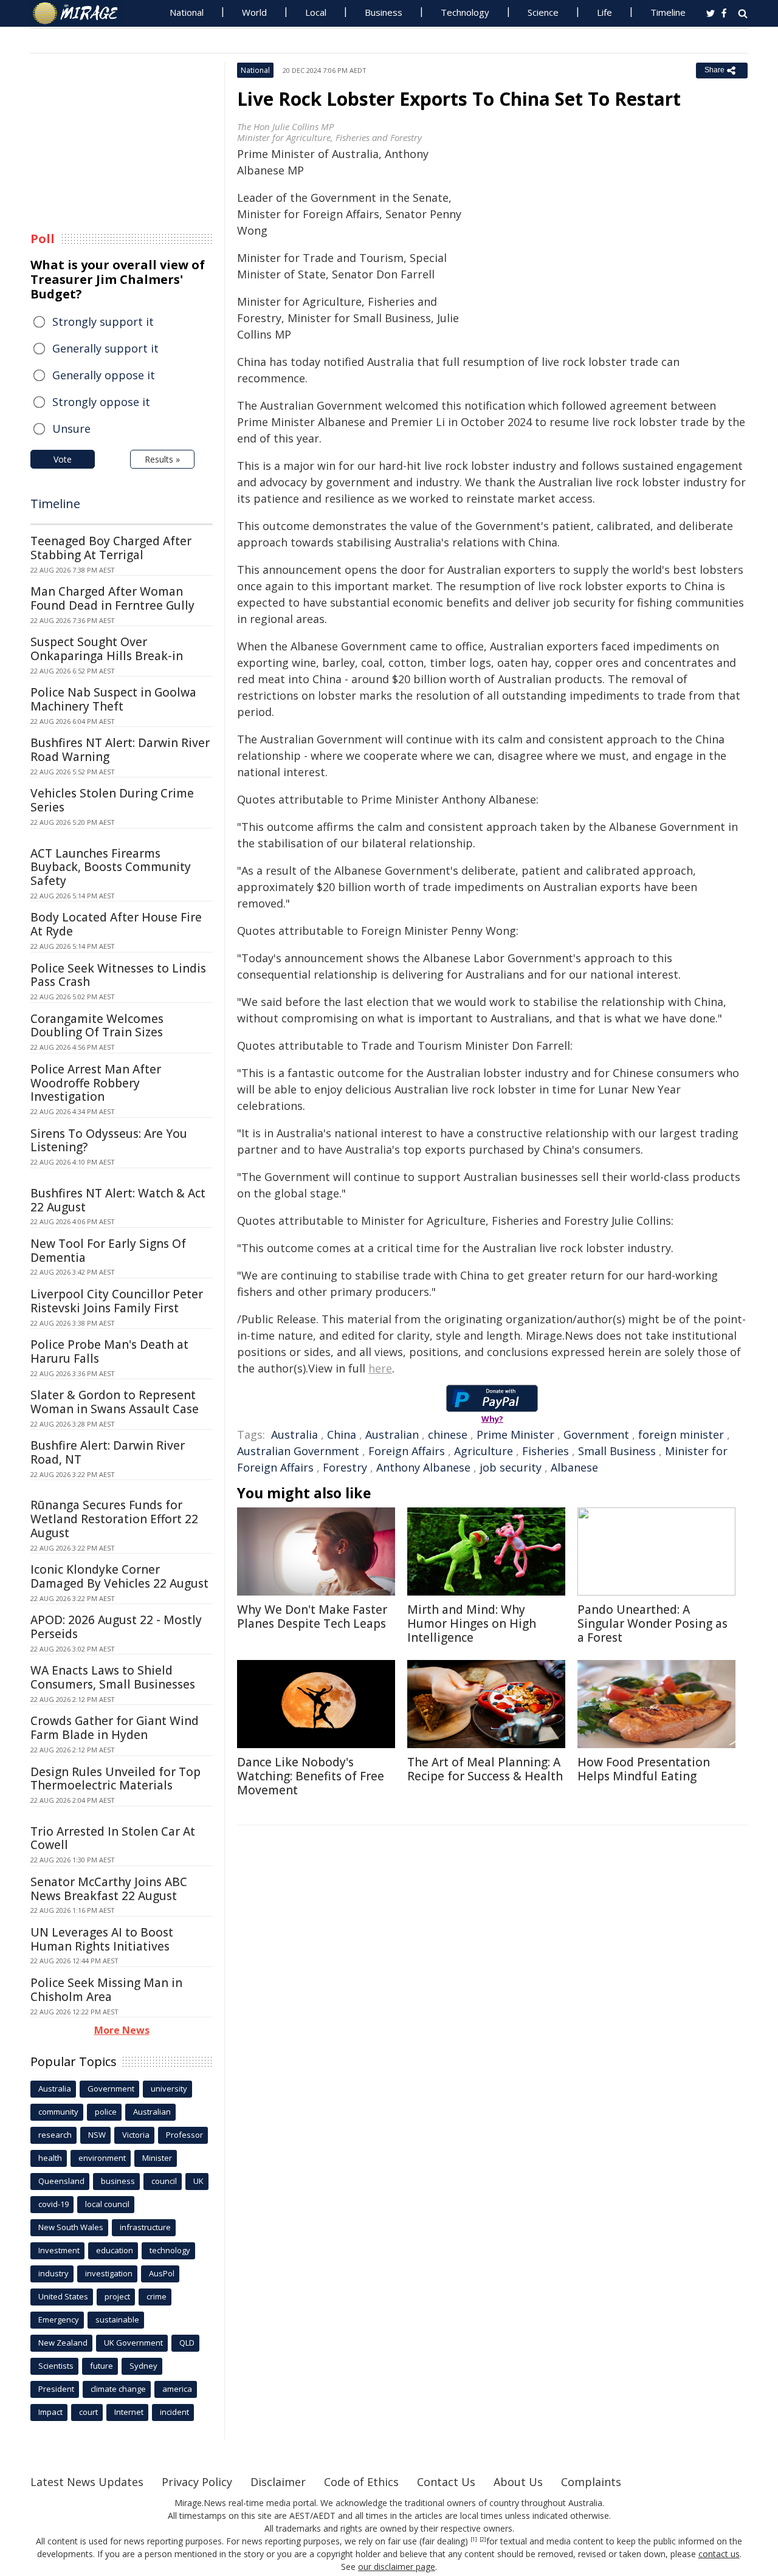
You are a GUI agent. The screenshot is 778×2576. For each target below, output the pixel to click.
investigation (109, 2273)
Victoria (136, 2135)
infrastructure (145, 2227)
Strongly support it (103, 322)
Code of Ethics (361, 2482)
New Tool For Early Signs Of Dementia (108, 1251)
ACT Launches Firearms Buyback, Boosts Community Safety (111, 867)
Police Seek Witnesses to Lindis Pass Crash (118, 975)
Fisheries (546, 1451)
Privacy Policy (197, 2482)
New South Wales (71, 2227)
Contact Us (446, 2482)
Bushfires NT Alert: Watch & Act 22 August (118, 1200)
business (118, 2181)
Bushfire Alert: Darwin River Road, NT (108, 1452)
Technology (465, 12)
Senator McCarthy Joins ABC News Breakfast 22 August (109, 1889)
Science (543, 12)
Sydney (143, 2366)
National (187, 12)
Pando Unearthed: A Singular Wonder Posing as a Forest (652, 1624)
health (50, 2158)
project (117, 2296)
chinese (448, 1434)
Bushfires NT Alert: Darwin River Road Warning (120, 750)
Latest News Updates (87, 2482)
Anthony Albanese (423, 1467)
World (254, 12)
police (106, 2112)
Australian (392, 1434)
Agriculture (484, 1451)
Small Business (617, 1451)
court (88, 2412)
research (55, 2135)
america (177, 2389)
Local (316, 12)
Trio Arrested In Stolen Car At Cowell (113, 1838)
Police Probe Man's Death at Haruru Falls (109, 1352)
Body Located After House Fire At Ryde (116, 924)
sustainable (117, 2319)
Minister (157, 2158)
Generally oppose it (104, 375)
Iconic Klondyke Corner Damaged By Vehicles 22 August (119, 1576)
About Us (518, 2482)
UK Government (133, 2343)
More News (122, 2030)
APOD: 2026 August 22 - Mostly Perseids (116, 1627)
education (115, 2250)
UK (198, 2181)
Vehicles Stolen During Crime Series (112, 800)
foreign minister (681, 1434)
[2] (483, 2540)
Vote (63, 459)
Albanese (574, 1467)
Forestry (345, 1467)
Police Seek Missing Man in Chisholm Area (106, 1990)
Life (604, 12)
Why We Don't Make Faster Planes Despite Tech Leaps (312, 1617)
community (58, 2112)
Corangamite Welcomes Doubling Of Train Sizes (97, 1026)
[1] (474, 2540)
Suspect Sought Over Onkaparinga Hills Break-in (107, 649)
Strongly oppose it (101, 402)
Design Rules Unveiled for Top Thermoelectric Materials (115, 1779)
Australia (294, 1434)
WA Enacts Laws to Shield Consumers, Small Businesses (113, 1677)
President (56, 2389)
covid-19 (53, 2204)
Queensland (61, 2181)
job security (511, 1467)
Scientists (56, 2366)
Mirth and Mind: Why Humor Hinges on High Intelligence (472, 1624)
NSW (97, 2135)
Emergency (59, 2319)
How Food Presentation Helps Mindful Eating (644, 1769)
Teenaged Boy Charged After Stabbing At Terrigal (111, 548)
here (380, 1368)
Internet (129, 2412)
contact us (719, 2554)
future (102, 2366)
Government (596, 1434)
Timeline (668, 12)
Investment (59, 2250)
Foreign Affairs (407, 1451)
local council (107, 2204)
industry (53, 2273)
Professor (184, 2135)
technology (170, 2250)
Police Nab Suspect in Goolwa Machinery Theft (113, 699)
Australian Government (298, 1451)
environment (102, 2158)
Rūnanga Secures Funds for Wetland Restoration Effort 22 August (114, 1519)
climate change (118, 2389)
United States (63, 2296)
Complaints (591, 2482)
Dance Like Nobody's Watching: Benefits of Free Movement (311, 1776)
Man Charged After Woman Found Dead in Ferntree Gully (112, 598)
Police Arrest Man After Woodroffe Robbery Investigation (96, 1083)
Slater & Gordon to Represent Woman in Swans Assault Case (115, 1402)
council (164, 2181)
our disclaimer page (397, 2567)
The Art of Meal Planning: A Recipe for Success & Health (485, 1769)
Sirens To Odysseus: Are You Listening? (109, 1141)
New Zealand (63, 2343)
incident (174, 2412)
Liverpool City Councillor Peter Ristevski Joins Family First (117, 1301)
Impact (50, 2412)
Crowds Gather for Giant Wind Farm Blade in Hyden (115, 1728)
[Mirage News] (81, 13)
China (342, 1434)
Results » (162, 459)
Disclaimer (278, 2482)
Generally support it (105, 348)
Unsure (71, 429)
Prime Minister (515, 1434)
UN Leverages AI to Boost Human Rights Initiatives (102, 1939)
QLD (187, 2343)
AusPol (162, 2273)
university (169, 2089)
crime (157, 2296)
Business (384, 12)
